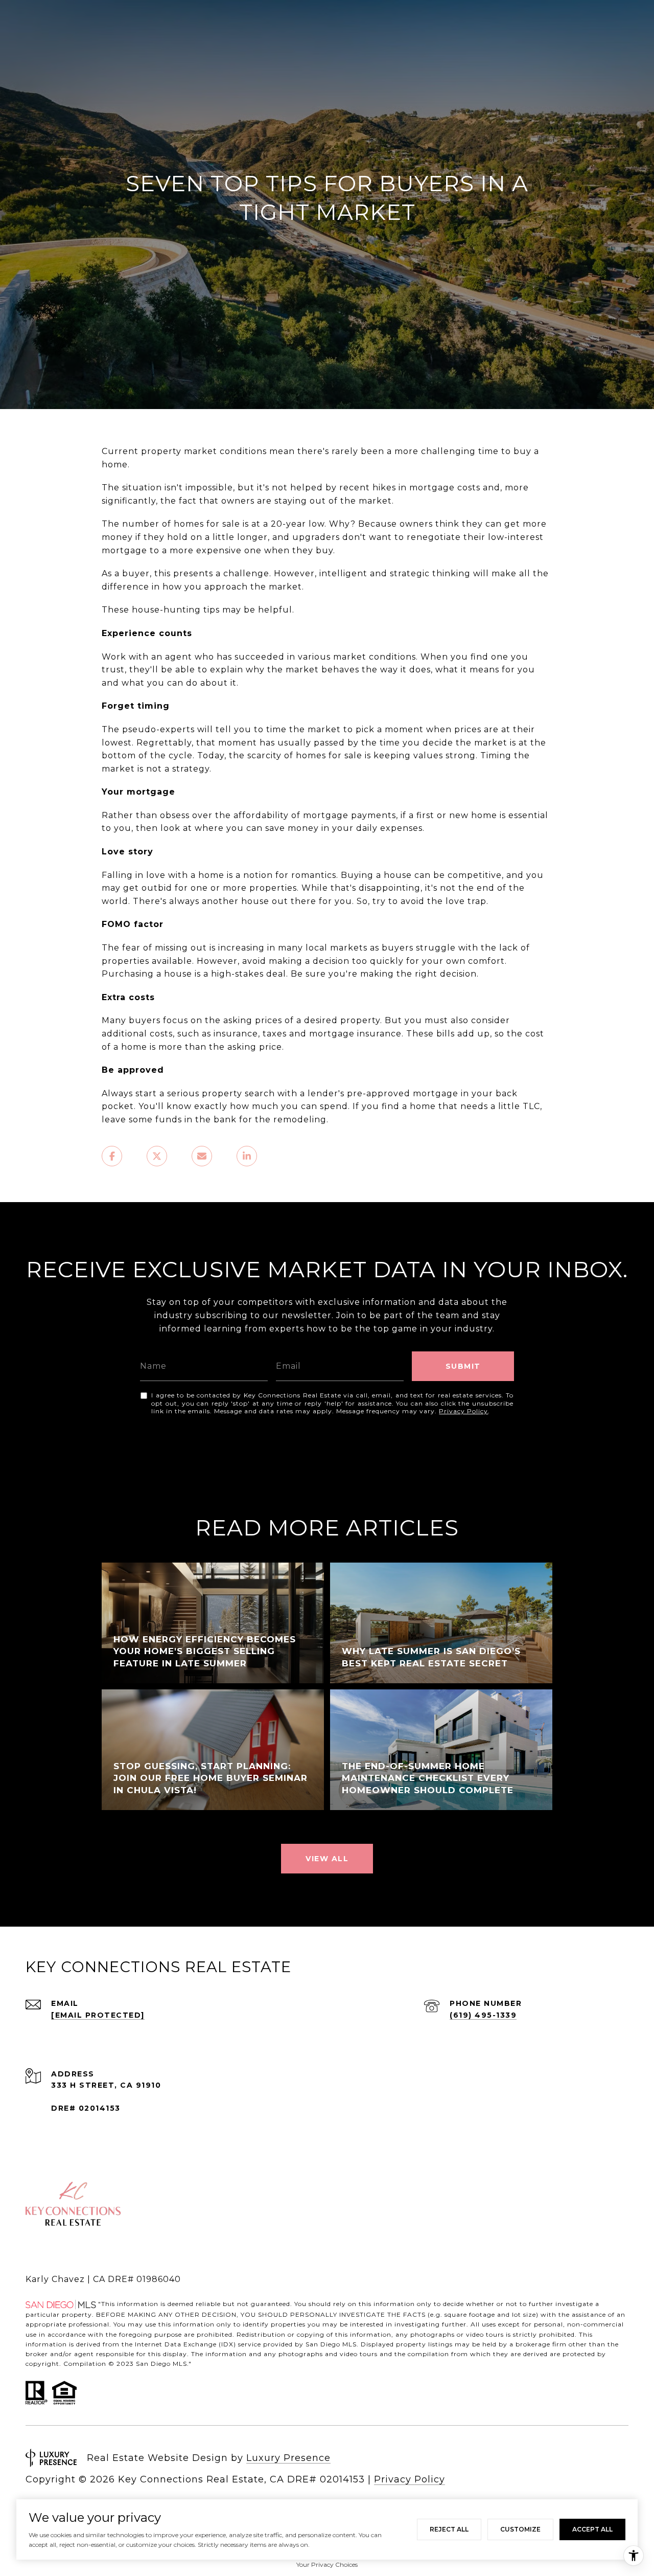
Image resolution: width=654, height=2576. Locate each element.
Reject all (449, 2529)
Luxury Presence (288, 2458)
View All (327, 1859)
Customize (520, 2529)
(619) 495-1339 (483, 2015)
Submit (463, 1366)
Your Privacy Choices (327, 2564)
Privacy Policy (463, 1411)
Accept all (592, 2529)
